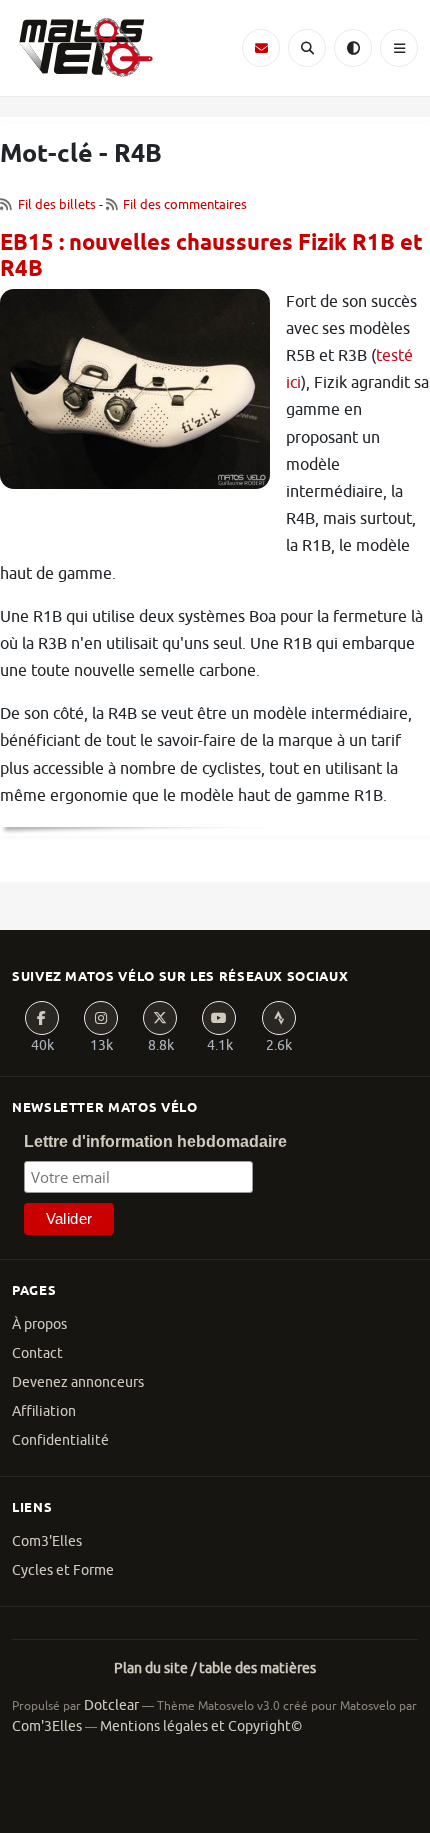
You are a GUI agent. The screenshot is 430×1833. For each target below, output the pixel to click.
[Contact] (261, 48)
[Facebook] (42, 1018)
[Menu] (399, 48)
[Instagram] (101, 1018)
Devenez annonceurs (78, 1382)
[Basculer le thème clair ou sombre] (353, 48)
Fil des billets (57, 204)
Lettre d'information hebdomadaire (155, 1141)
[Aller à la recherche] (307, 48)
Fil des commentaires (185, 204)
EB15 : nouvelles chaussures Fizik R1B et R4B (211, 257)
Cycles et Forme (63, 1570)
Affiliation (44, 1411)
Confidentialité (60, 1440)
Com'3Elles (47, 1726)
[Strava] (279, 1018)
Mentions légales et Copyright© (201, 1726)
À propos (39, 1324)
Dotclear (111, 1705)
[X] (160, 1018)
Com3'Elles (47, 1541)
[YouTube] (219, 1018)
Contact (37, 1353)
